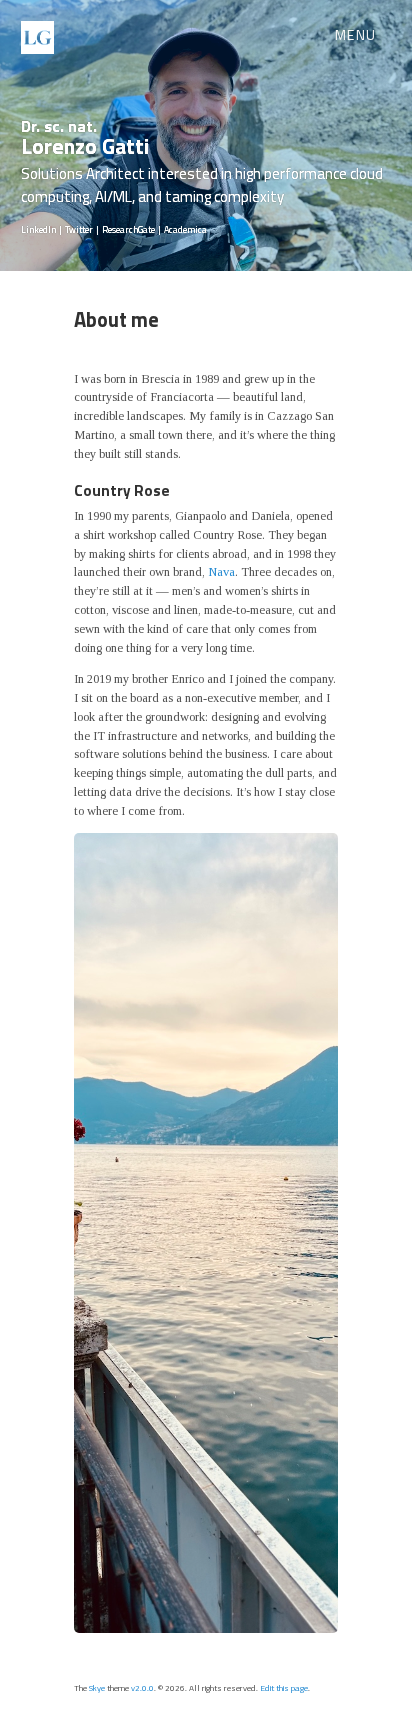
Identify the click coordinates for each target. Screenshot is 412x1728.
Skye (97, 1687)
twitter (79, 229)
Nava (221, 572)
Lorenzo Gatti (85, 138)
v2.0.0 (142, 1687)
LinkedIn (38, 229)
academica (185, 229)
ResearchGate (128, 229)
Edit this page (284, 1687)
